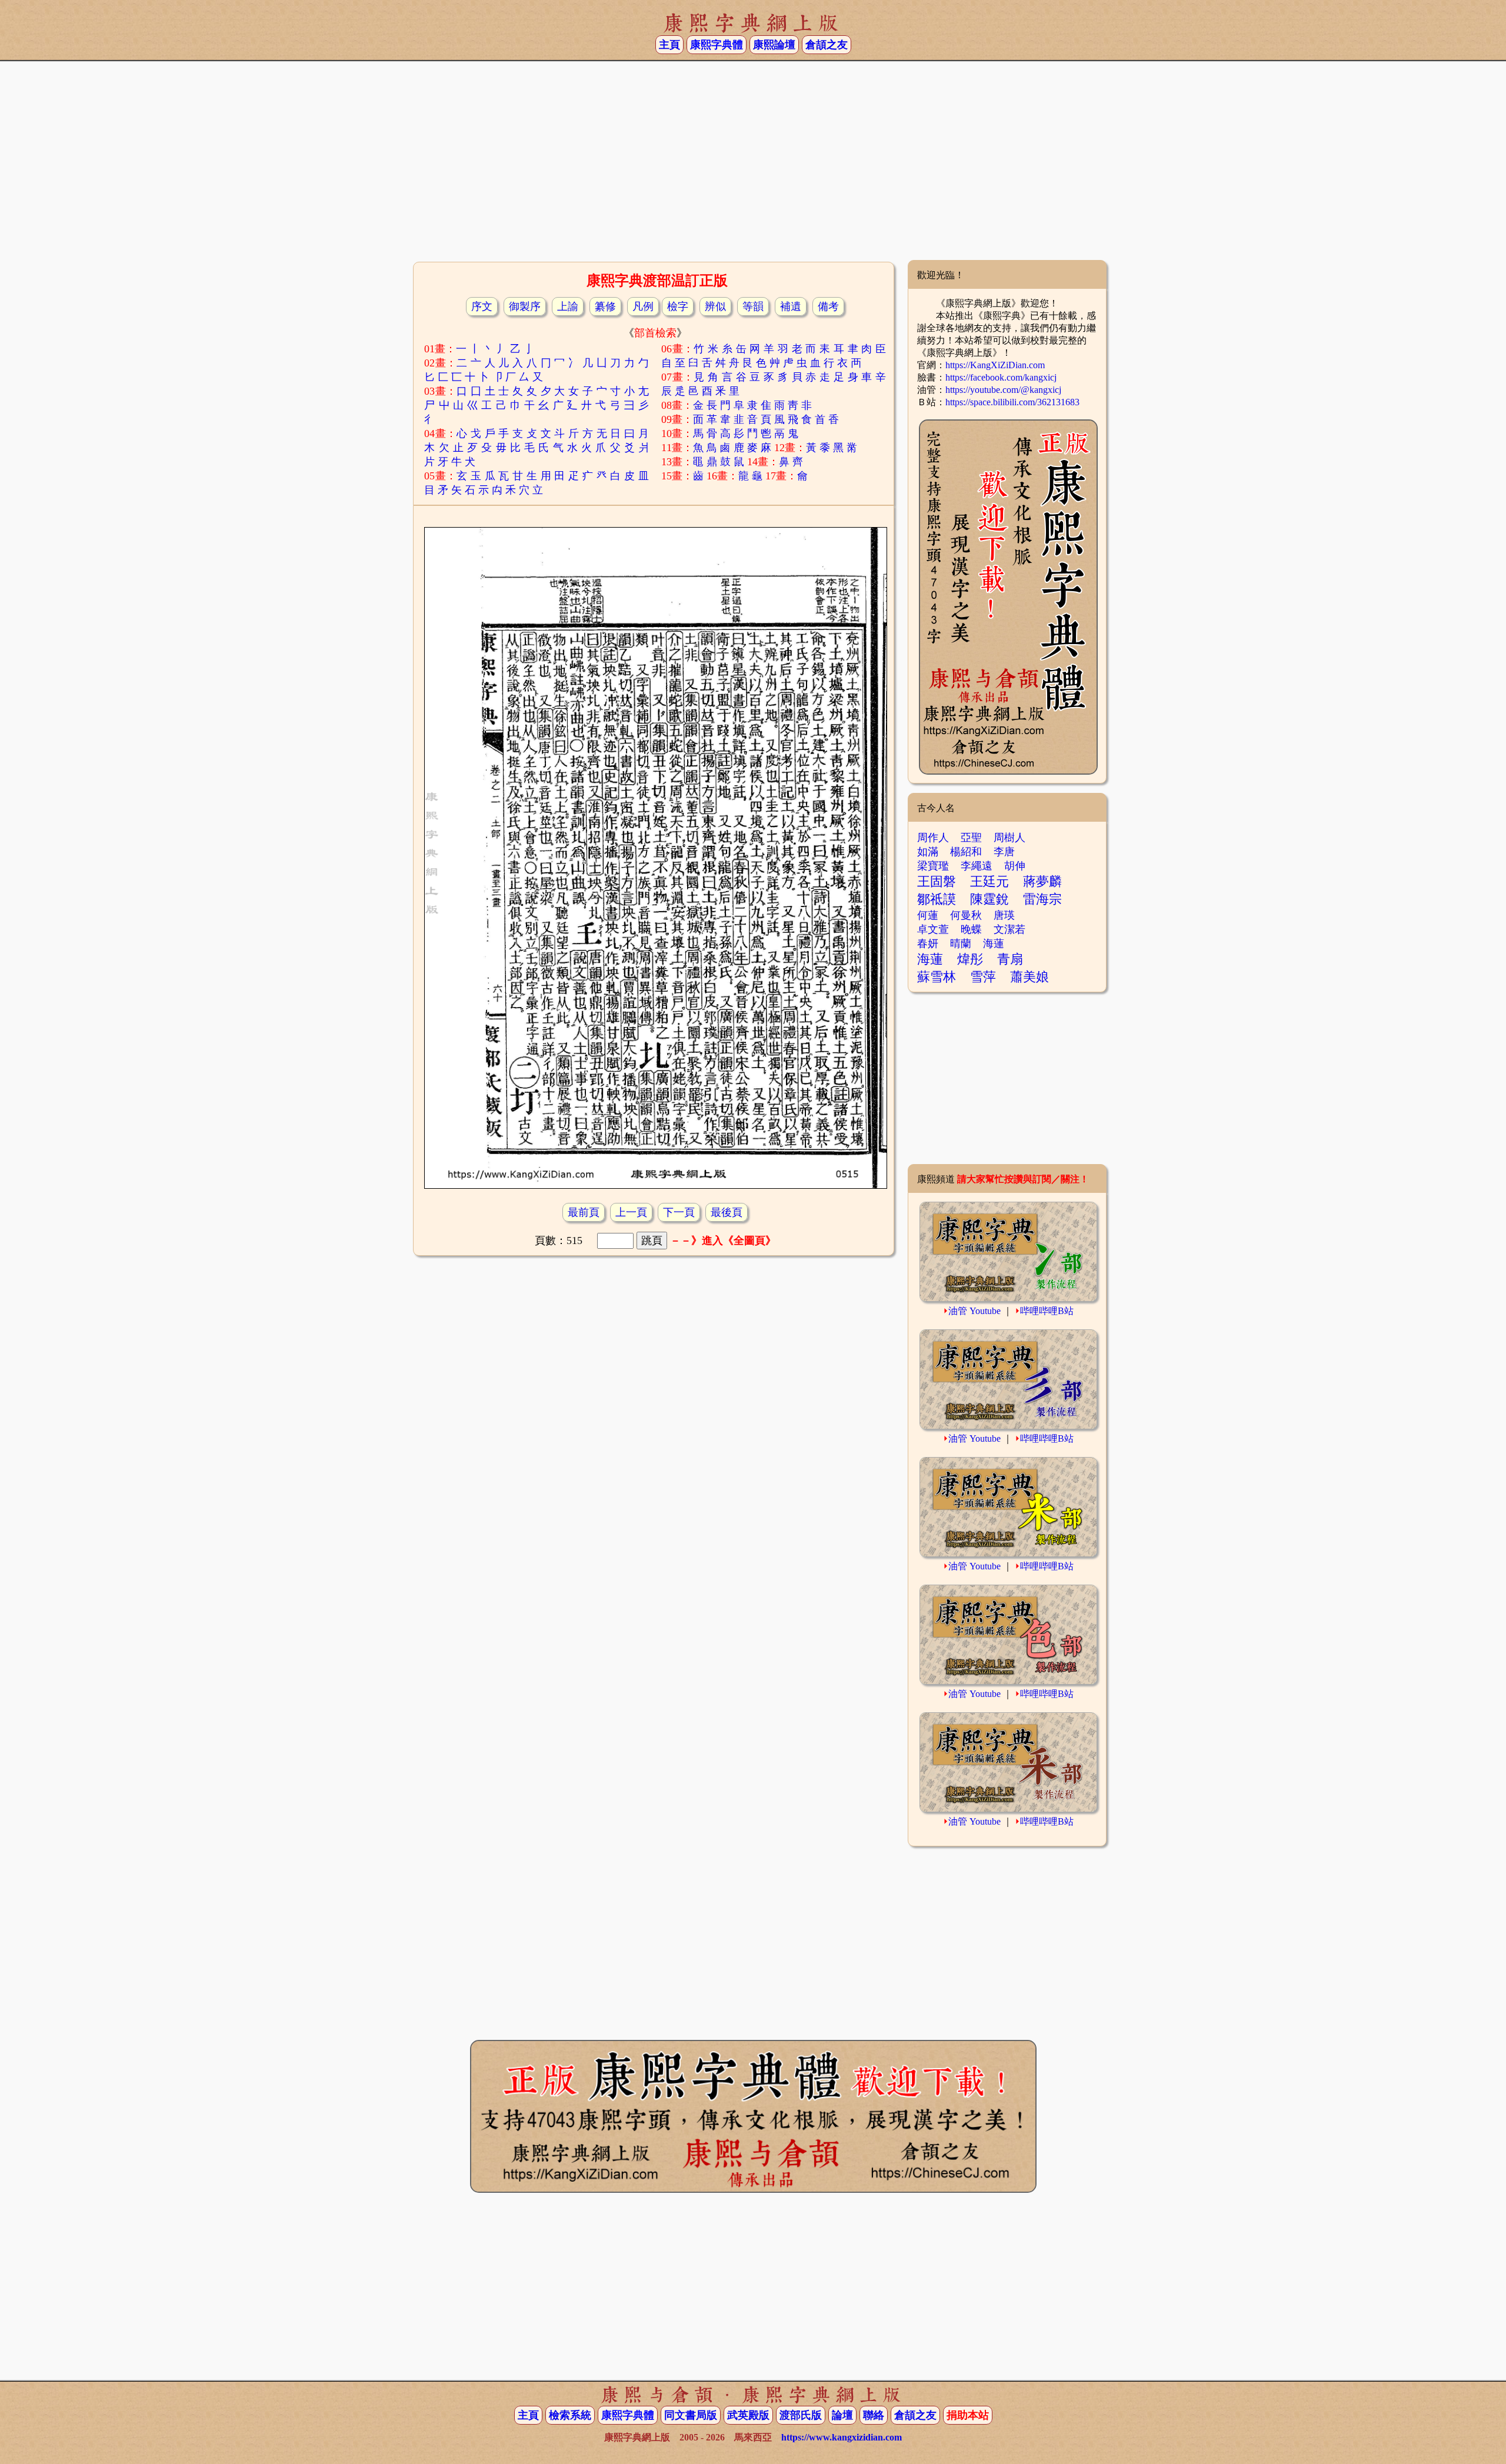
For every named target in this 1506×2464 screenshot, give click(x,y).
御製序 (525, 306)
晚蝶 (971, 929)
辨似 (715, 306)
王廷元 (989, 881)
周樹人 (1009, 838)
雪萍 (983, 977)
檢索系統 (570, 2415)
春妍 (928, 943)
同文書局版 (691, 2415)
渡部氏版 (801, 2415)
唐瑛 (1004, 915)
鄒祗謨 (937, 899)
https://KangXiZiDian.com (995, 365)
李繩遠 (977, 866)
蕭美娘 (1029, 977)
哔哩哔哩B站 (1047, 1311)
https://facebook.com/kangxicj (1001, 377)
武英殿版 (748, 2415)
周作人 (933, 838)
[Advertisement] (753, 165)
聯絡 (874, 2415)
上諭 (568, 306)
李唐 (1004, 852)
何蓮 (928, 915)
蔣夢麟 (1042, 881)
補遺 (791, 306)
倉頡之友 (827, 45)
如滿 (928, 852)
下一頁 (679, 1212)
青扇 (1010, 959)
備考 (828, 306)
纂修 (605, 306)
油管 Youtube (974, 1311)
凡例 (643, 306)
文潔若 (1009, 929)
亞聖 (971, 838)
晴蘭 (961, 943)
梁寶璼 (933, 866)
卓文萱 (933, 929)
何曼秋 (966, 915)
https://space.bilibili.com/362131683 (1012, 402)
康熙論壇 (774, 45)
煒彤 (970, 959)
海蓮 (994, 943)
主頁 (669, 45)
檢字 (678, 306)
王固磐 (937, 881)
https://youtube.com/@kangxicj (1003, 390)
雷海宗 (1042, 899)
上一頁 (631, 1212)
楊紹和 (966, 852)
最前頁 (584, 1212)
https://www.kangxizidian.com (842, 2437)
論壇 (842, 2415)
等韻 (753, 306)
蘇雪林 (937, 977)
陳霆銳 (989, 899)
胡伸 (1015, 866)
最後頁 (727, 1212)
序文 (482, 306)
